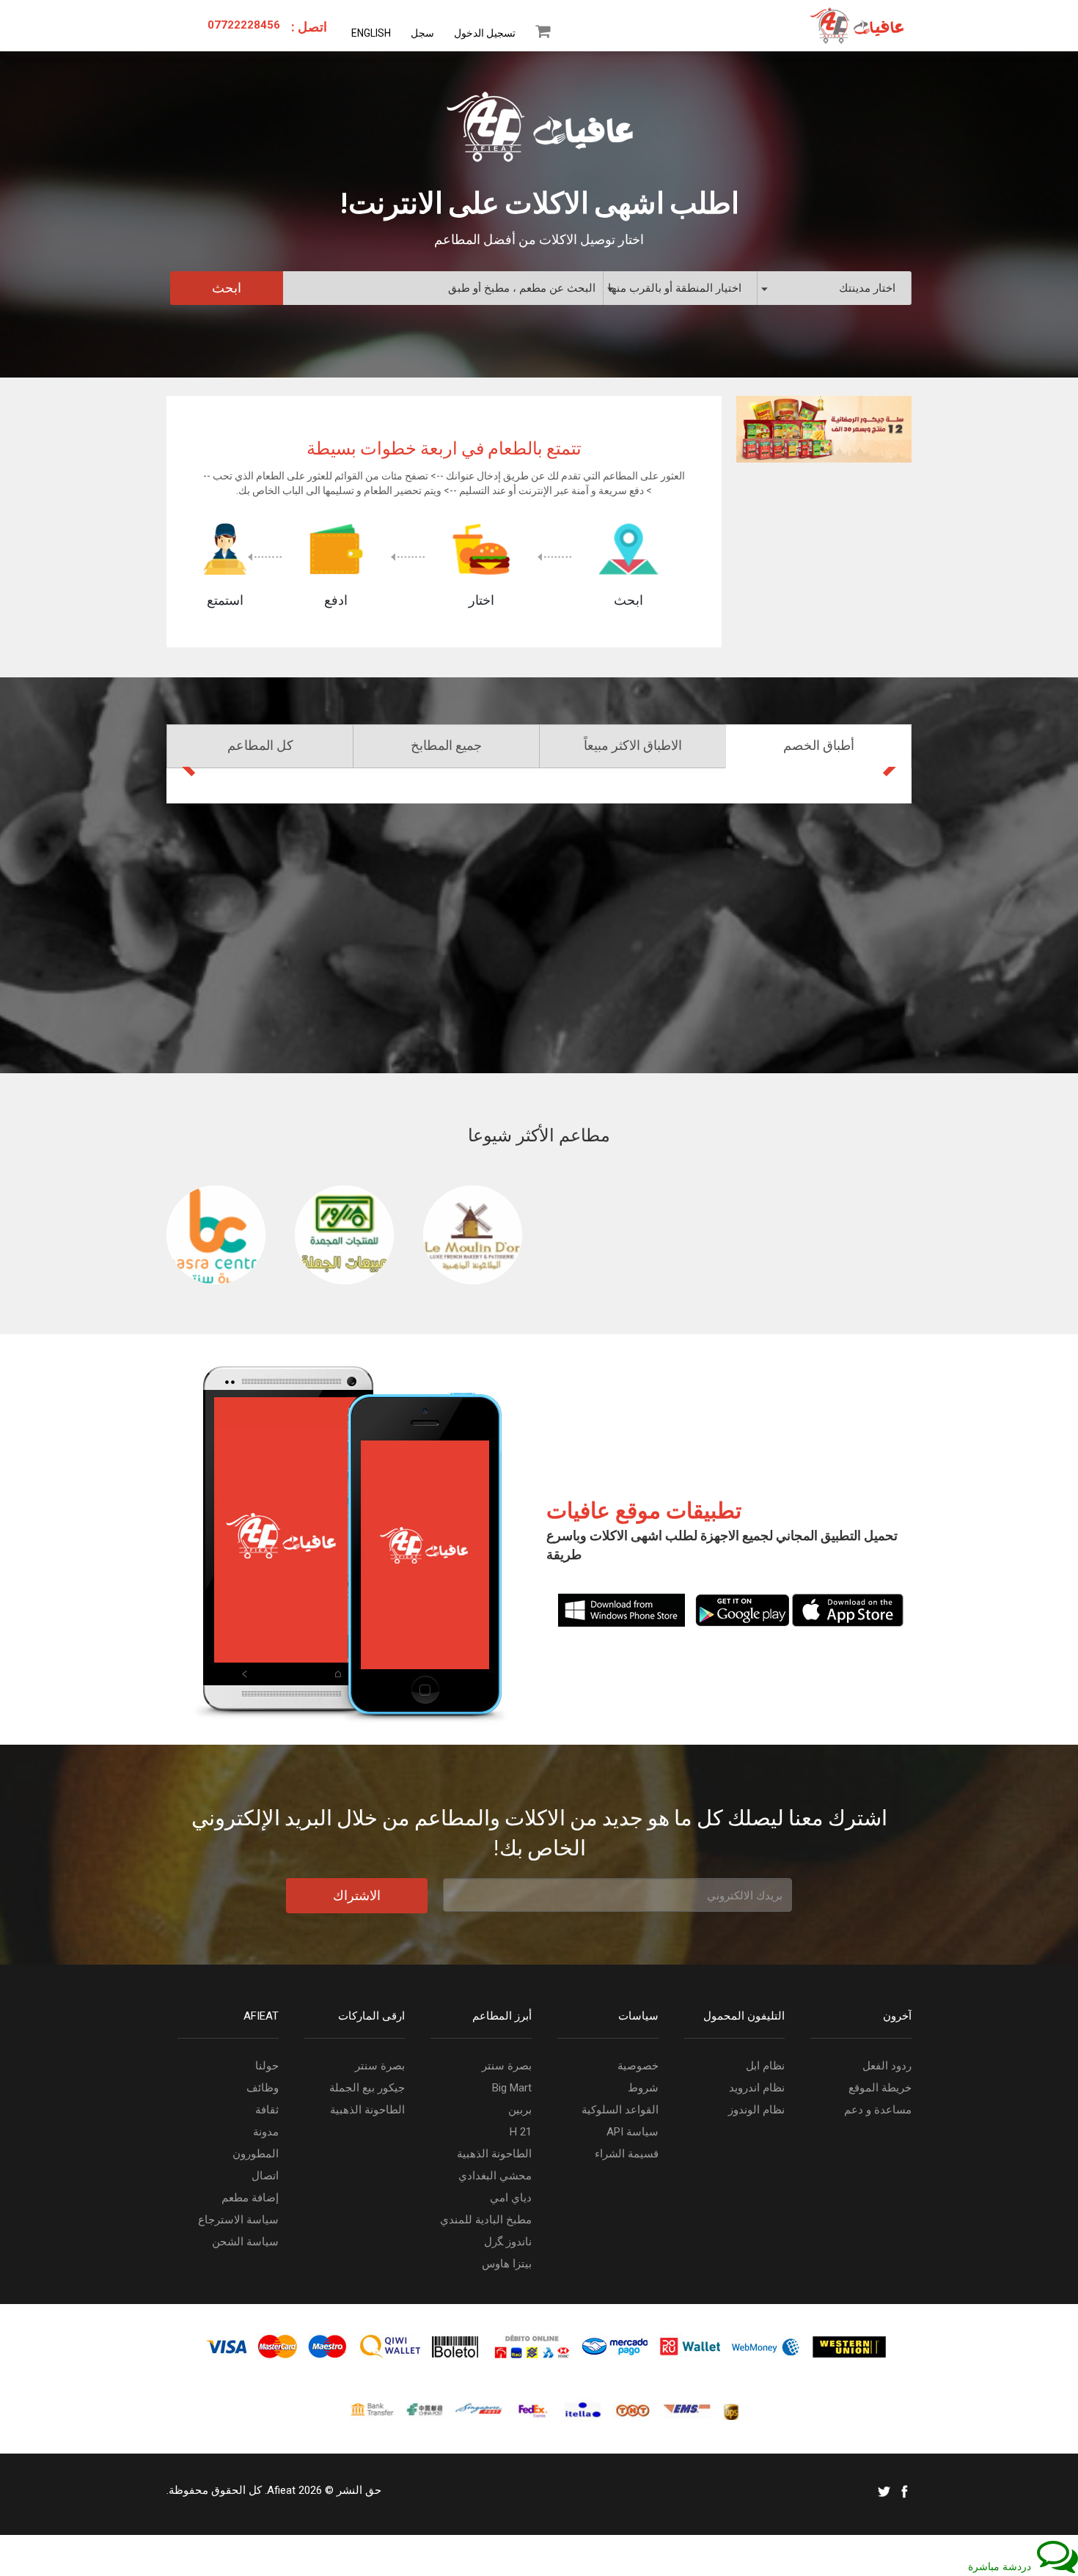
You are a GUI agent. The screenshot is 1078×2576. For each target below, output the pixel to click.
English (371, 33)
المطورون (256, 2154)
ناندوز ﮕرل (508, 2242)
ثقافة (267, 2110)
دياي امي (511, 2198)
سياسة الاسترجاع (238, 2220)
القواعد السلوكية (620, 2110)
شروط (643, 2088)
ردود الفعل (887, 2066)
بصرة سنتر (380, 2066)
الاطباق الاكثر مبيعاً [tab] (633, 746)
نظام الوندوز (756, 2110)
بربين (520, 2110)
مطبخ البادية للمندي (486, 2220)
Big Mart (512, 2088)
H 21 (521, 2132)
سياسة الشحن (245, 2242)
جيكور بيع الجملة (367, 2088)
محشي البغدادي (495, 2176)
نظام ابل (765, 2066)
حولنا (267, 2066)
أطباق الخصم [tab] (819, 746)
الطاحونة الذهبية (367, 2110)
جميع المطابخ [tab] (446, 746)
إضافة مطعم (250, 2198)
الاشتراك (357, 1895)
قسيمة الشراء (627, 2154)
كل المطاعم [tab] (260, 746)
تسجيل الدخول (485, 33)
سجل (422, 33)
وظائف (263, 2088)
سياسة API (632, 2132)
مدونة (266, 2132)
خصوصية (638, 2066)
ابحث (227, 288)
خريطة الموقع (880, 2088)
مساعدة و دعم (878, 2110)
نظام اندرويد (757, 2088)
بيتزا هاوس (507, 2264)
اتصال (265, 2176)
